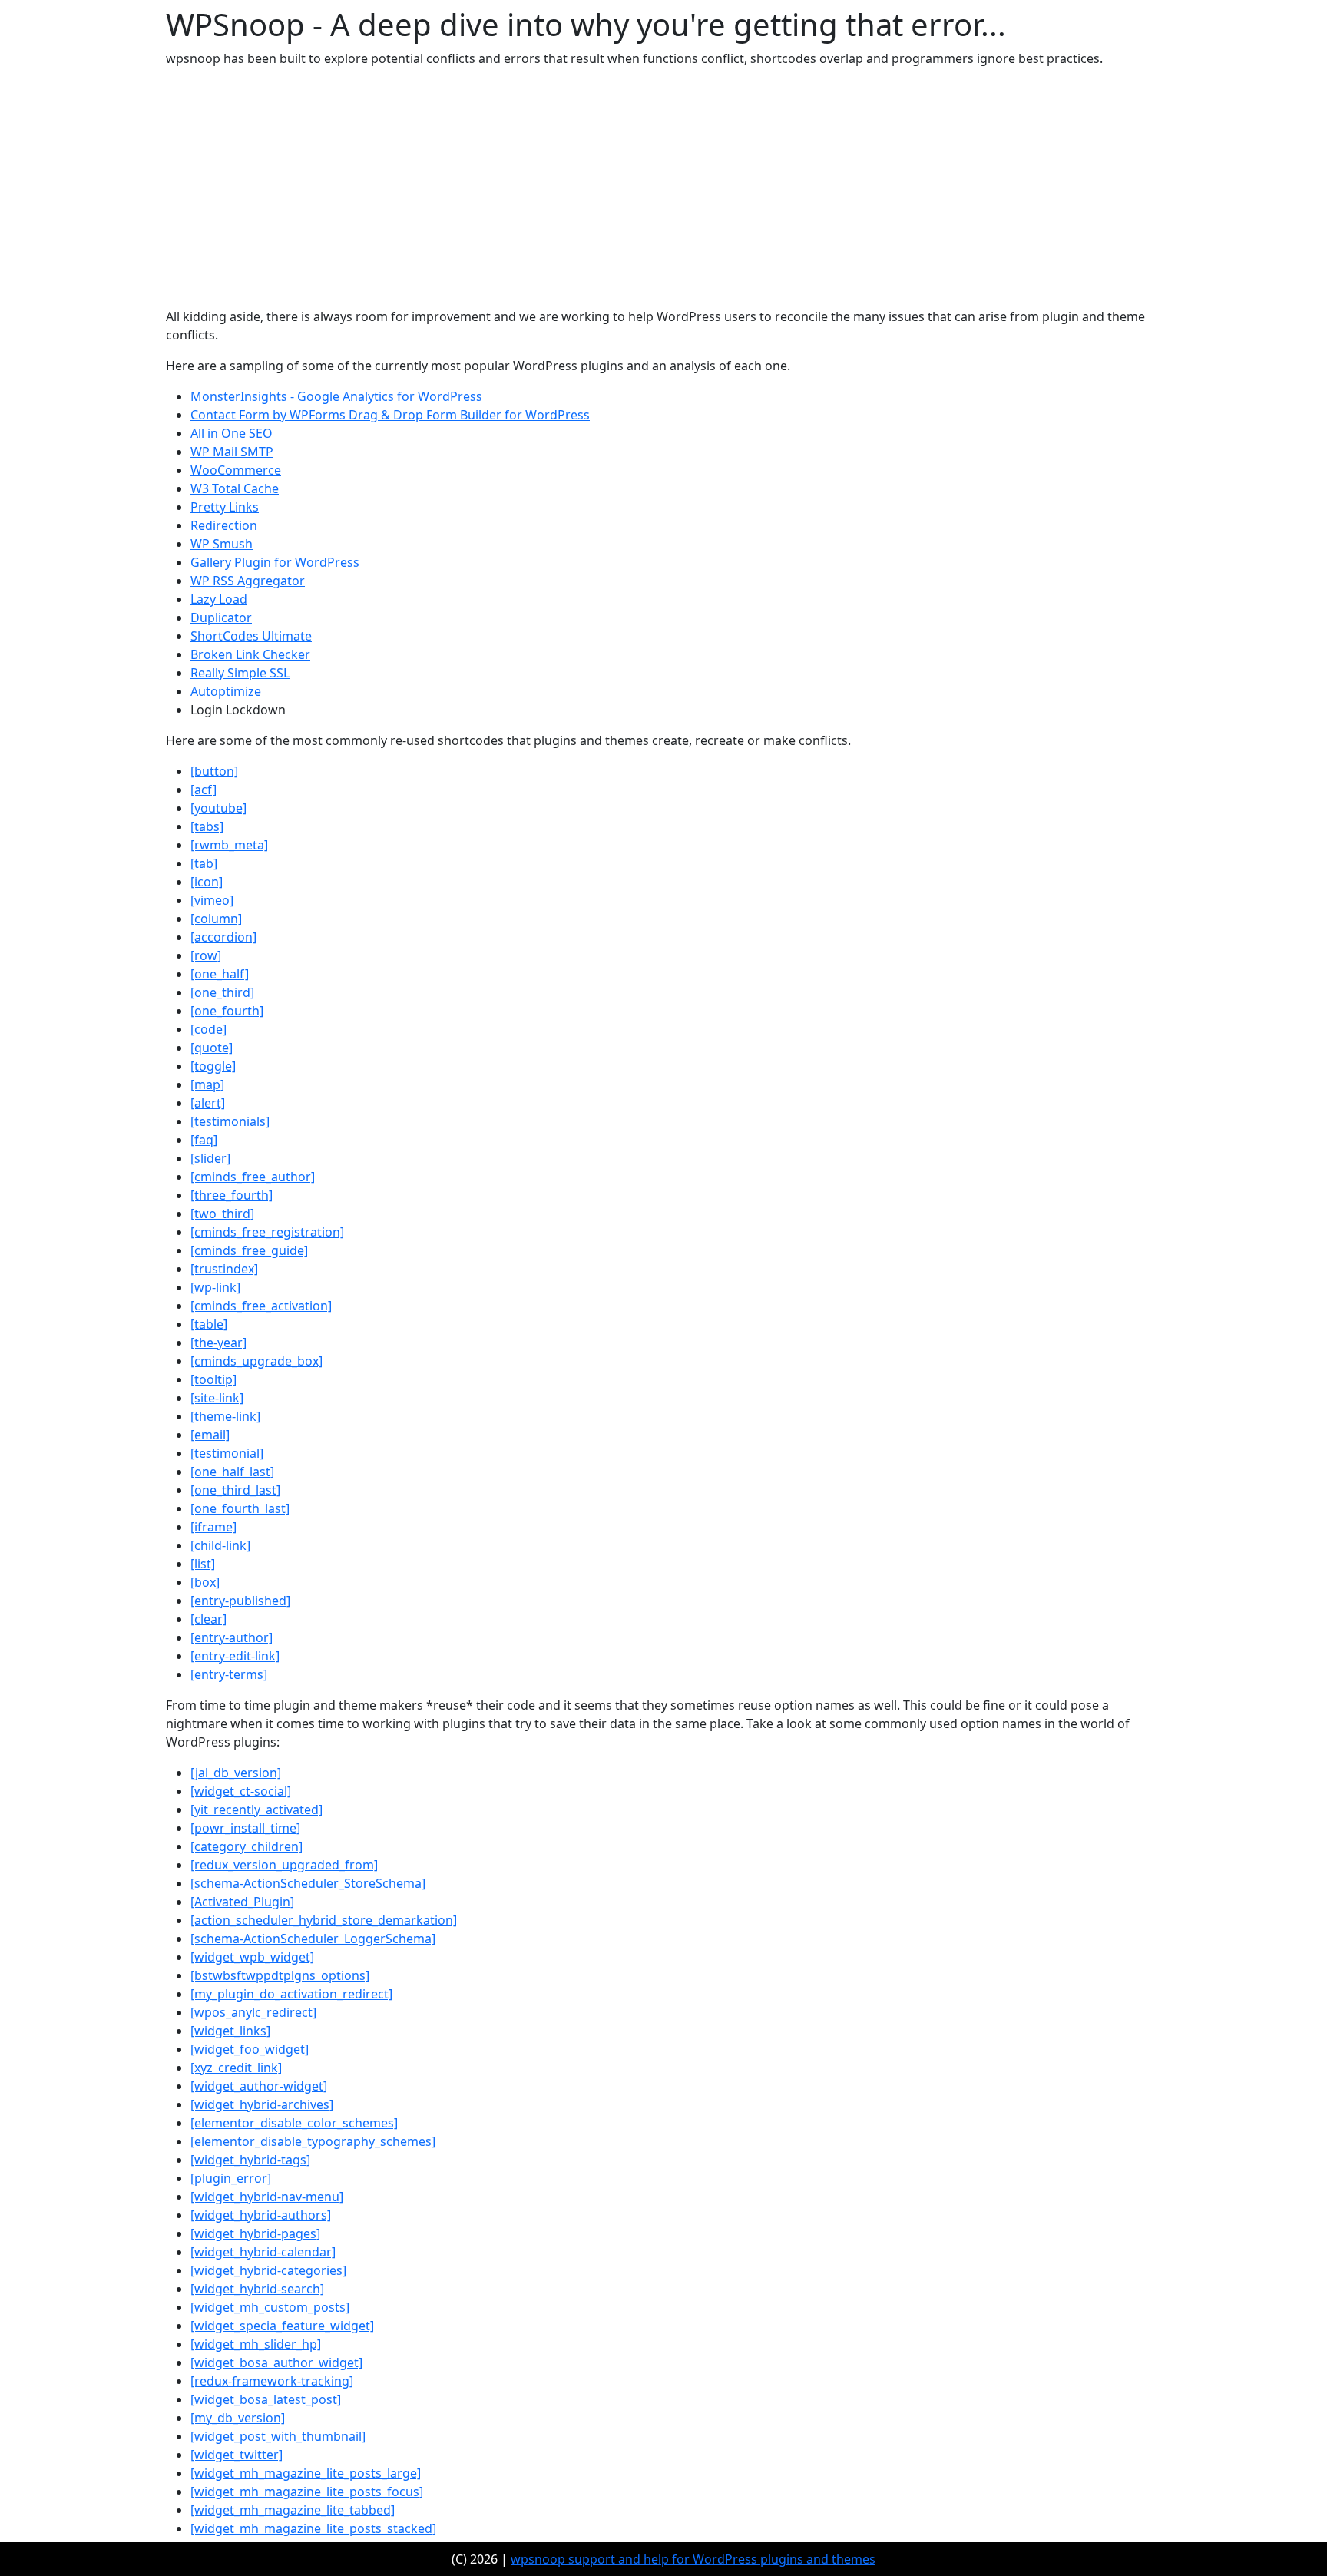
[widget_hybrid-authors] (261, 2215)
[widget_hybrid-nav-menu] (267, 2197)
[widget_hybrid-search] (257, 2289)
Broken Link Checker (250, 654)
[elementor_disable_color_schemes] (294, 2123)
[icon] (207, 882)
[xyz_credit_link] (236, 2068)
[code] (208, 1029)
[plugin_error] (231, 2178)
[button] (214, 771)
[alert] (208, 1103)
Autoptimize (226, 691)
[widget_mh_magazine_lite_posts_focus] (307, 2492)
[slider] (210, 1158)
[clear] (208, 1619)
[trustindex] (224, 1269)
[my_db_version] (238, 2418)
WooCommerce (236, 470)
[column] (216, 919)
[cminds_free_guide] (249, 1250)
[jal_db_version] (236, 1773)
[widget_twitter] (237, 2455)
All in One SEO (232, 433)
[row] (206, 955)
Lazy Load (219, 599)
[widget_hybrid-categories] (268, 2270)
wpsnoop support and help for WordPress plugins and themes (693, 2559)
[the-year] (218, 1343)
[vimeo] (212, 900)
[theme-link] (225, 1416)
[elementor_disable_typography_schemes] (313, 2141)
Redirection (224, 525)
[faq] (204, 1140)
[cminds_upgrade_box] (256, 1361)
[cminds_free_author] (253, 1177)
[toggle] (213, 1066)
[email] (210, 1435)
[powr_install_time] (245, 1828)
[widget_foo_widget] (250, 2049)
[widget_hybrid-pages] (255, 2233)
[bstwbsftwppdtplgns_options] (280, 1975)
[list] (203, 1564)
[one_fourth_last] (240, 1508)
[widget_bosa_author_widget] (276, 2362)
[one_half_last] (232, 1472)
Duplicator (221, 618)
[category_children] (247, 1846)
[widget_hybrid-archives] (262, 2104)
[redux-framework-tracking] (272, 2381)
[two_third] (222, 1214)
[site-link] (217, 1398)
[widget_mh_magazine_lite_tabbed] (293, 2510)
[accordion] (223, 937)
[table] (209, 1324)
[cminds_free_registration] (267, 1232)
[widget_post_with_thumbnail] (278, 2436)
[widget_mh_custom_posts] (270, 2307)
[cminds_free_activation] (261, 1306)
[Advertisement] (663, 187)
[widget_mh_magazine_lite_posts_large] (306, 2473)
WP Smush (222, 544)
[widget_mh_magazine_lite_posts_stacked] (313, 2528)
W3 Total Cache (235, 488)
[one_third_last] (235, 1490)
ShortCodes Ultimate (251, 636)
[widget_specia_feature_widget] (282, 2326)
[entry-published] (240, 1601)
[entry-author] (232, 1637)
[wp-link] (215, 1287)
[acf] (204, 790)
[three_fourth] (232, 1195)
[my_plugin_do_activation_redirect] (291, 1994)
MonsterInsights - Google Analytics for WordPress (336, 396)
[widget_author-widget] (259, 2086)
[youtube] (218, 808)
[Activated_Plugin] (242, 1902)
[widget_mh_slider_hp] (256, 2344)
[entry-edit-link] (235, 1656)
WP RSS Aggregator (248, 581)
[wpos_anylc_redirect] (253, 2012)
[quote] (212, 1048)
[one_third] (222, 992)
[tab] (204, 863)
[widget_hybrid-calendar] (263, 2252)
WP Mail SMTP (232, 452)
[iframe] (213, 1527)
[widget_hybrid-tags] (250, 2160)
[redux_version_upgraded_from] (284, 1865)
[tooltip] (213, 1379)
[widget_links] (230, 2031)
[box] (205, 1582)
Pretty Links (225, 507)
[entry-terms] (229, 1674)
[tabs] (207, 826)
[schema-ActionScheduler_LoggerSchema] (313, 1939)
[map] (207, 1084)
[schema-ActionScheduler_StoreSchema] (308, 1883)
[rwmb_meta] (229, 845)
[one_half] (220, 974)
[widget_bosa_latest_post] (266, 2399)
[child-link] (220, 1545)
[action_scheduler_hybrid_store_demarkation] (324, 1920)
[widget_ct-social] (241, 1791)
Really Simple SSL (240, 673)
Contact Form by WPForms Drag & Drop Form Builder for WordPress (390, 415)
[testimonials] (230, 1121)
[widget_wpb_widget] (252, 1957)
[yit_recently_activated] (256, 1809)
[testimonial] (227, 1453)
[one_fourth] (227, 1011)
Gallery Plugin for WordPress (275, 562)
